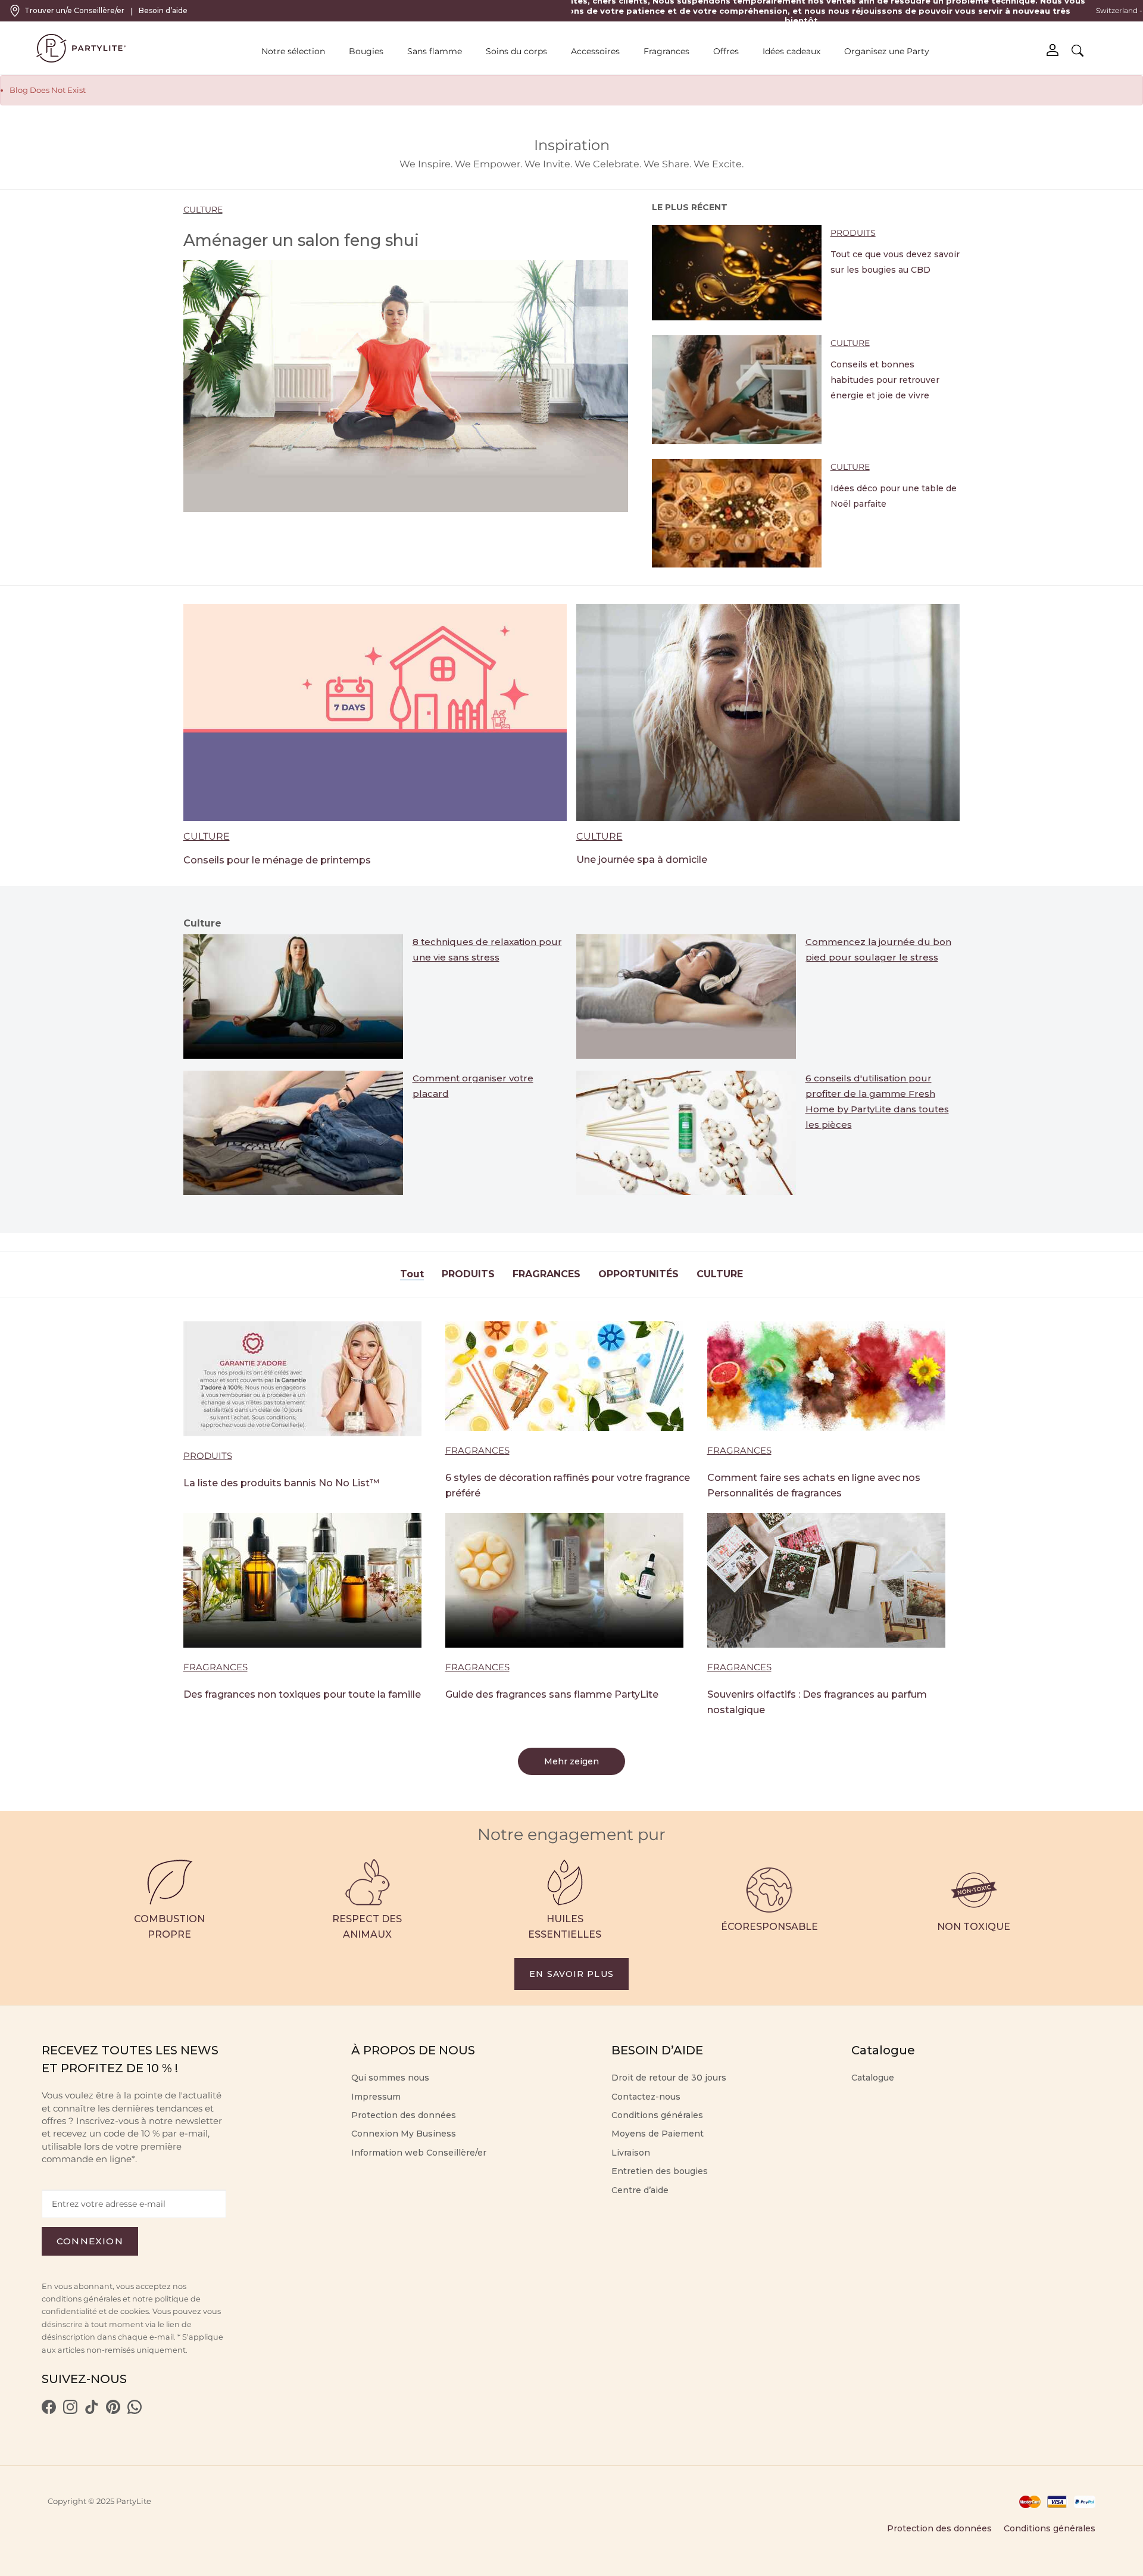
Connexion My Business (404, 2134)
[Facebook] (49, 2411)
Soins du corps (516, 51)
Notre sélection (293, 51)
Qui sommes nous (390, 2078)
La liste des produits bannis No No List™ (281, 1483)
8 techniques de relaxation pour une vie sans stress (487, 949)
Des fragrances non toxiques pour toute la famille (302, 1694)
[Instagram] (70, 2411)
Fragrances (666, 51)
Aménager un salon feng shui (301, 240)
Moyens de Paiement (658, 2134)
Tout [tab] (412, 1274)
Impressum (376, 2097)
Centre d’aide (640, 2190)
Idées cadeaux (791, 51)
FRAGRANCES (477, 1450)
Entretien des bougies (660, 2171)
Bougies (366, 51)
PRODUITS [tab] (468, 1274)
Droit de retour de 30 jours (669, 2078)
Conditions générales (657, 2115)
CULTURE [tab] (720, 1274)
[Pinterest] (113, 2411)
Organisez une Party (887, 51)
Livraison (631, 2153)
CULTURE (203, 210)
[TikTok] (92, 2411)
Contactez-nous (646, 2097)
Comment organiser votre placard (473, 1086)
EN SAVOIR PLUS (571, 1974)
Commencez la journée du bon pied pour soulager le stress (878, 949)
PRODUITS (853, 233)
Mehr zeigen (571, 1761)
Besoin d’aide (163, 10)
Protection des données (404, 2115)
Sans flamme (435, 51)
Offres (726, 51)
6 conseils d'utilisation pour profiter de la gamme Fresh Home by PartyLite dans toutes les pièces (877, 1101)
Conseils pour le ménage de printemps (277, 860)
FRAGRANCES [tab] (546, 1274)
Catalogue (873, 2078)
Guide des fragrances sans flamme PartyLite (552, 1694)
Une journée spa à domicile (642, 860)
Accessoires (595, 51)
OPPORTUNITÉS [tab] (638, 1274)
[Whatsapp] (135, 2411)
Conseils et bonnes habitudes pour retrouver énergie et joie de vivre (885, 380)
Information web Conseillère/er (419, 2153)
